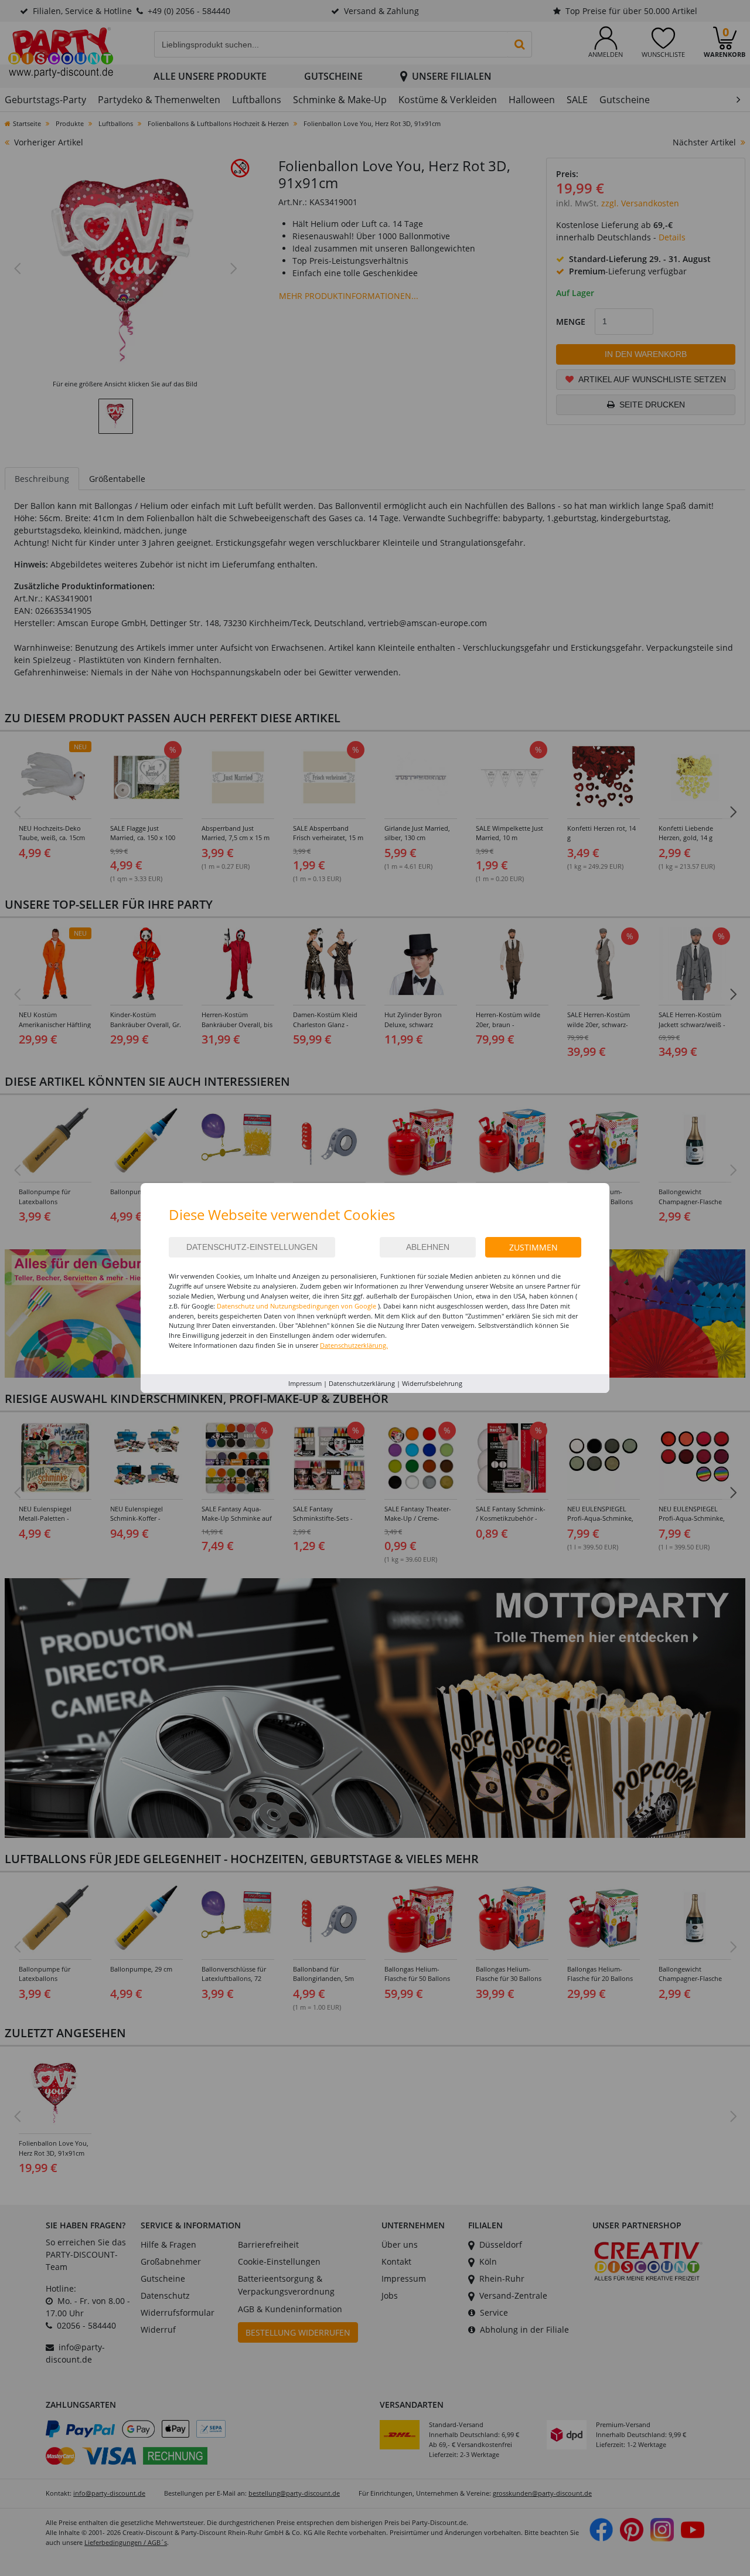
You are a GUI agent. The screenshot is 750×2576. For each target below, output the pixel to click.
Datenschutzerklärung (362, 1383)
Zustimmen (533, 1247)
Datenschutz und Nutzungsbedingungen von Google (296, 1306)
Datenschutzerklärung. (354, 1345)
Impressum (305, 1383)
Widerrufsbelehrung (432, 1383)
